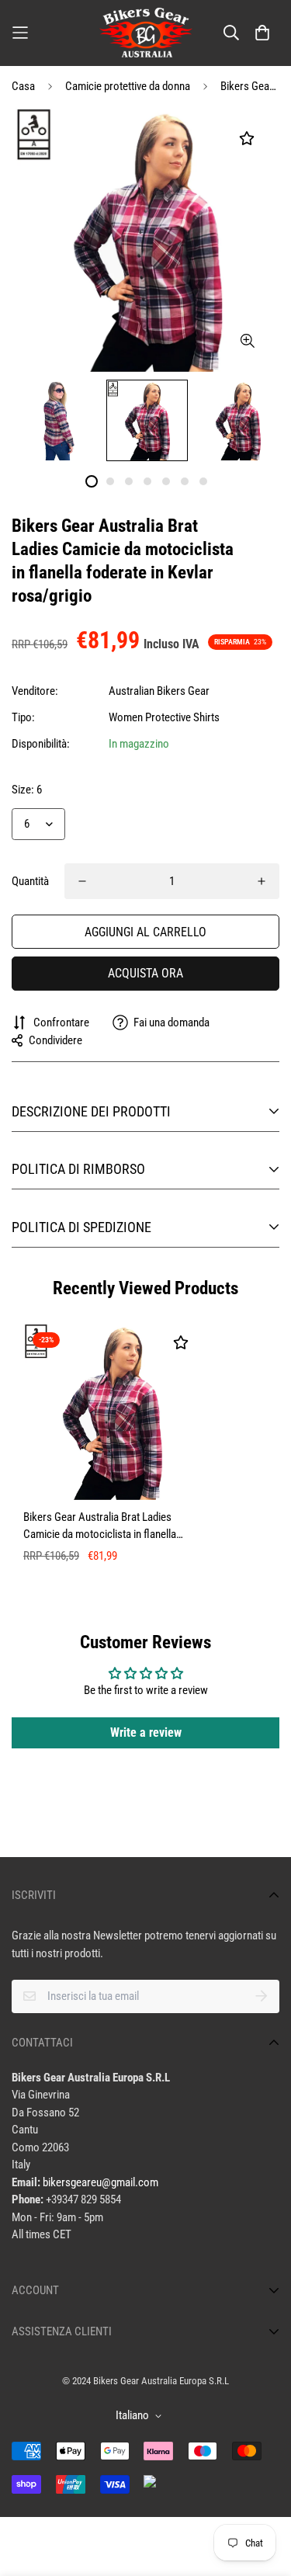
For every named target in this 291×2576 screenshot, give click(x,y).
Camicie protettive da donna (128, 86)
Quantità (30, 881)
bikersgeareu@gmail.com (100, 2182)
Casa (23, 86)
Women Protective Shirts (164, 717)
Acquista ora (145, 973)
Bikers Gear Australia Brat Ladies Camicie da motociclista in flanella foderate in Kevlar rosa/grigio (100, 1527)
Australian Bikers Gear (159, 691)
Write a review (146, 1732)
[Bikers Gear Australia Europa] (146, 33)
